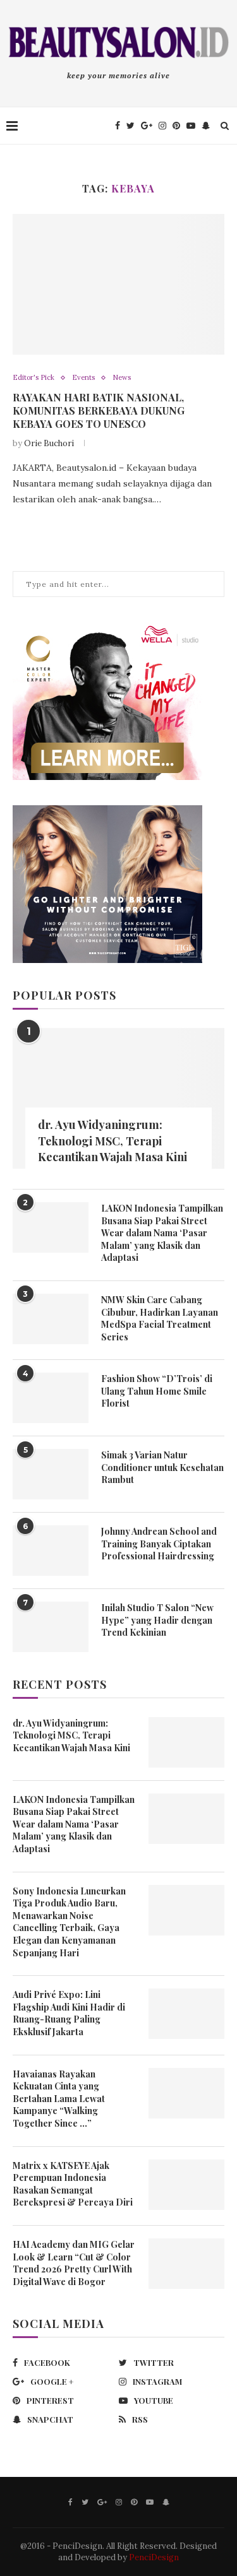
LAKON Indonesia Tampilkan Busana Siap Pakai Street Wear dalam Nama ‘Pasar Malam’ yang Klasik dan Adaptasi (162, 1233)
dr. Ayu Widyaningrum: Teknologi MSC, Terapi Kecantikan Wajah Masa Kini (112, 1140)
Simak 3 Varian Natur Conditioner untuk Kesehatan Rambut (162, 1467)
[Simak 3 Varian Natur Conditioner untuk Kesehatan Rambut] (51, 1474)
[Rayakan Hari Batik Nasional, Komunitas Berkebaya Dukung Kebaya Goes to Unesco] (118, 284)
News (122, 378)
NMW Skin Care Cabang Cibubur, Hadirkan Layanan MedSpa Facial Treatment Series (160, 1318)
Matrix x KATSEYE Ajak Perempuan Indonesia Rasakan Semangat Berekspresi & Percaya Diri (73, 2184)
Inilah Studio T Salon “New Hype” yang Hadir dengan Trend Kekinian (157, 1620)
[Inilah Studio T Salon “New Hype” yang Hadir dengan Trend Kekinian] (51, 1627)
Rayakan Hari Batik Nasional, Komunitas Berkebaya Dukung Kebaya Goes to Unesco (99, 411)
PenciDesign (154, 2557)
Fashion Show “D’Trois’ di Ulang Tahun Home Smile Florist (157, 1391)
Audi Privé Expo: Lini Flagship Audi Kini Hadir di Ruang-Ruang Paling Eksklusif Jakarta (69, 2013)
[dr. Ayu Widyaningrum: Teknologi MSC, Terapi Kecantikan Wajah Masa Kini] (118, 1098)
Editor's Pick (33, 378)
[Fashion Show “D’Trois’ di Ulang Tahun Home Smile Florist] (51, 1398)
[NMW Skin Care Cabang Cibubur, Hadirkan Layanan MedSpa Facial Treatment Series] (51, 1319)
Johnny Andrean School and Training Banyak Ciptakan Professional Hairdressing (159, 1544)
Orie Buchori (49, 443)
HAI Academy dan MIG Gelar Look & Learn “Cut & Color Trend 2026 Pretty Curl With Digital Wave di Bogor (74, 2263)
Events (83, 378)
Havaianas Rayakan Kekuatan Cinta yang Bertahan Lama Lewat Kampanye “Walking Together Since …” (59, 2099)
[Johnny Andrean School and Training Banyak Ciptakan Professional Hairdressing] (51, 1551)
